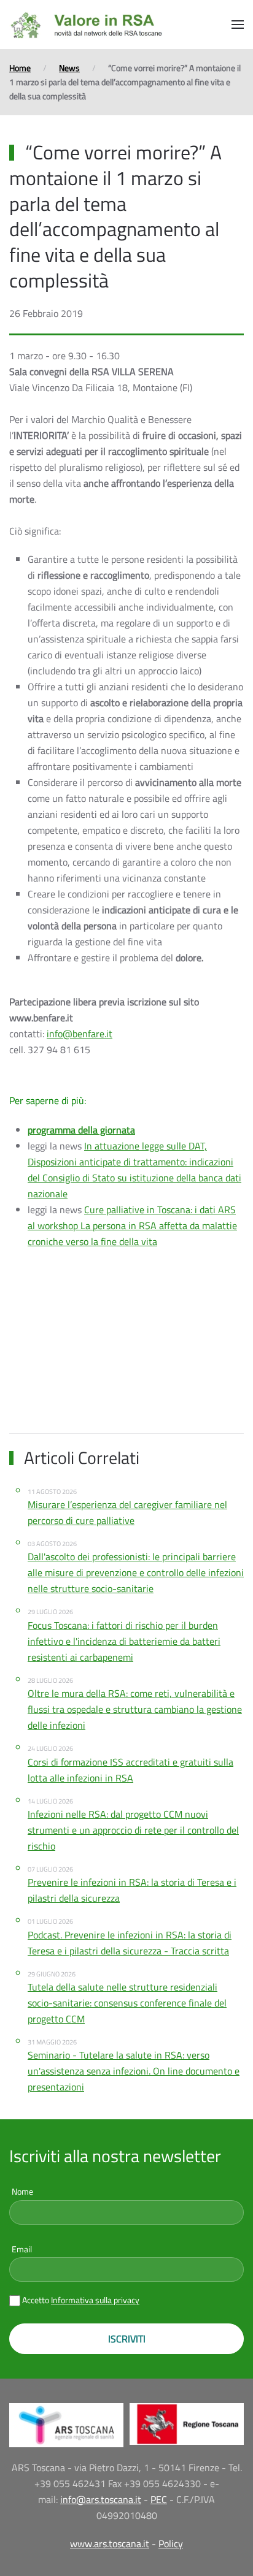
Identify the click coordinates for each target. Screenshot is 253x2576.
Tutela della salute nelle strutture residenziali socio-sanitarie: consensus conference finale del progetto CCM (127, 2003)
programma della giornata (81, 1130)
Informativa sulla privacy (95, 2300)
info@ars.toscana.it (101, 2499)
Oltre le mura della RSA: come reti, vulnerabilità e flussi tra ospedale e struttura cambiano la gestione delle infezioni (135, 1709)
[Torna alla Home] (86, 25)
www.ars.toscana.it (110, 2544)
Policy (171, 2544)
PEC (159, 2499)
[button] (238, 25)
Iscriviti (127, 2339)
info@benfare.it (80, 1034)
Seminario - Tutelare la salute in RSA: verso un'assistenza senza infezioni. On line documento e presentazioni (134, 2071)
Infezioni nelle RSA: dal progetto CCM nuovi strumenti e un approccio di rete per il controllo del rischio (133, 1830)
